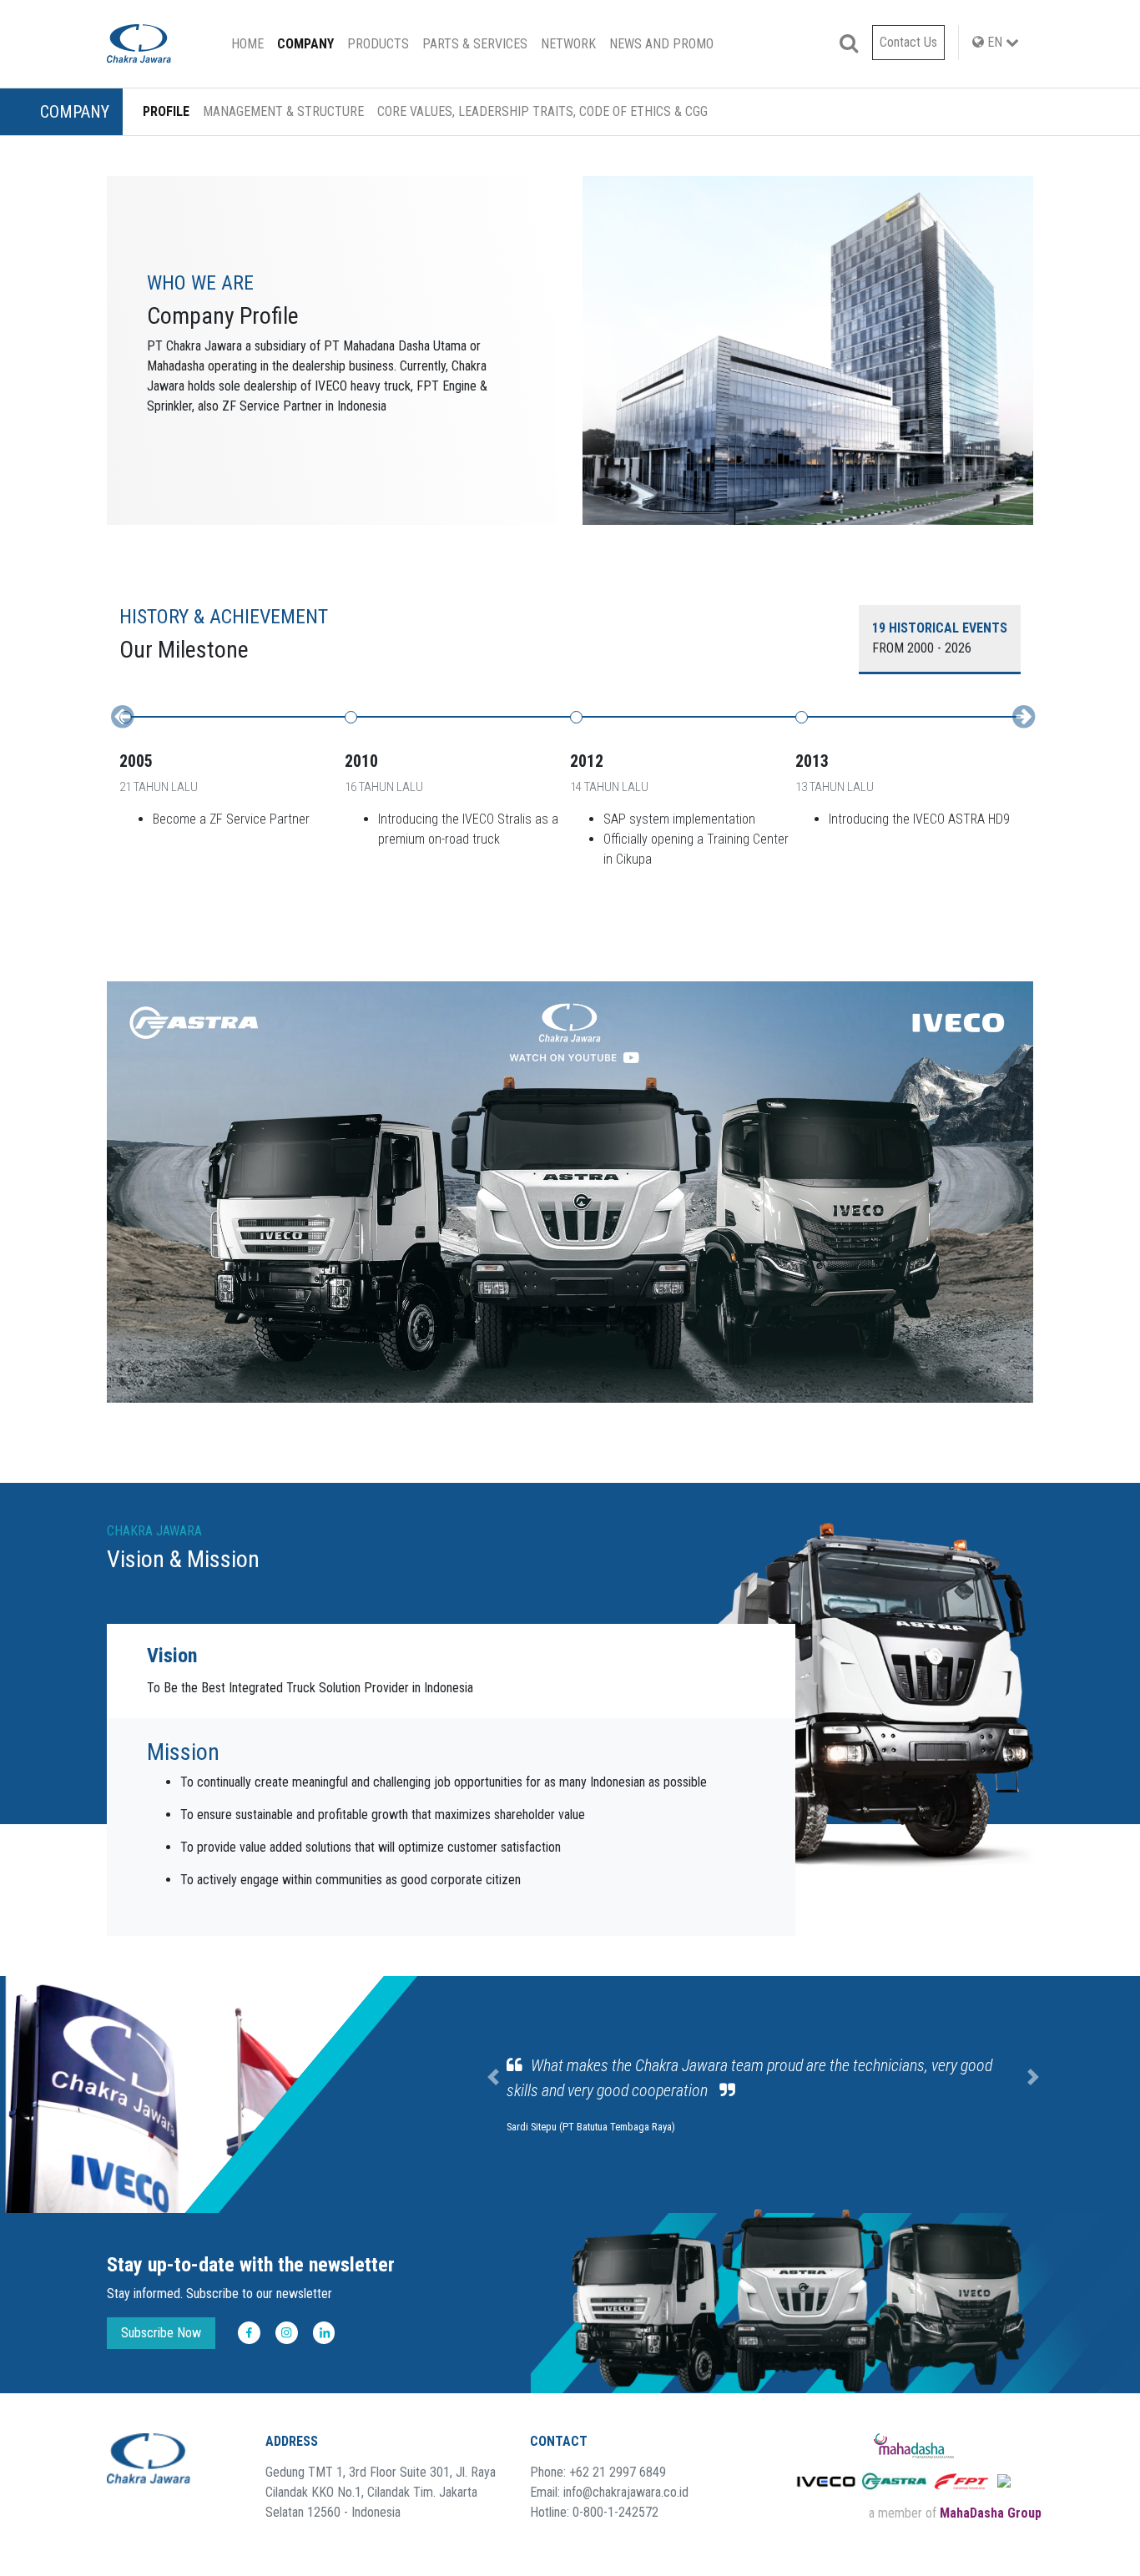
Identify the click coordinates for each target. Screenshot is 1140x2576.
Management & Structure (283, 111)
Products (378, 44)
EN (995, 42)
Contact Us (908, 42)
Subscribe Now (161, 2333)
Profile (166, 111)
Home (251, 43)
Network (568, 44)
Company (305, 44)
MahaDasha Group (991, 2513)
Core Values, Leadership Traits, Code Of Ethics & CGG (542, 111)
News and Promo (661, 44)
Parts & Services (475, 44)
